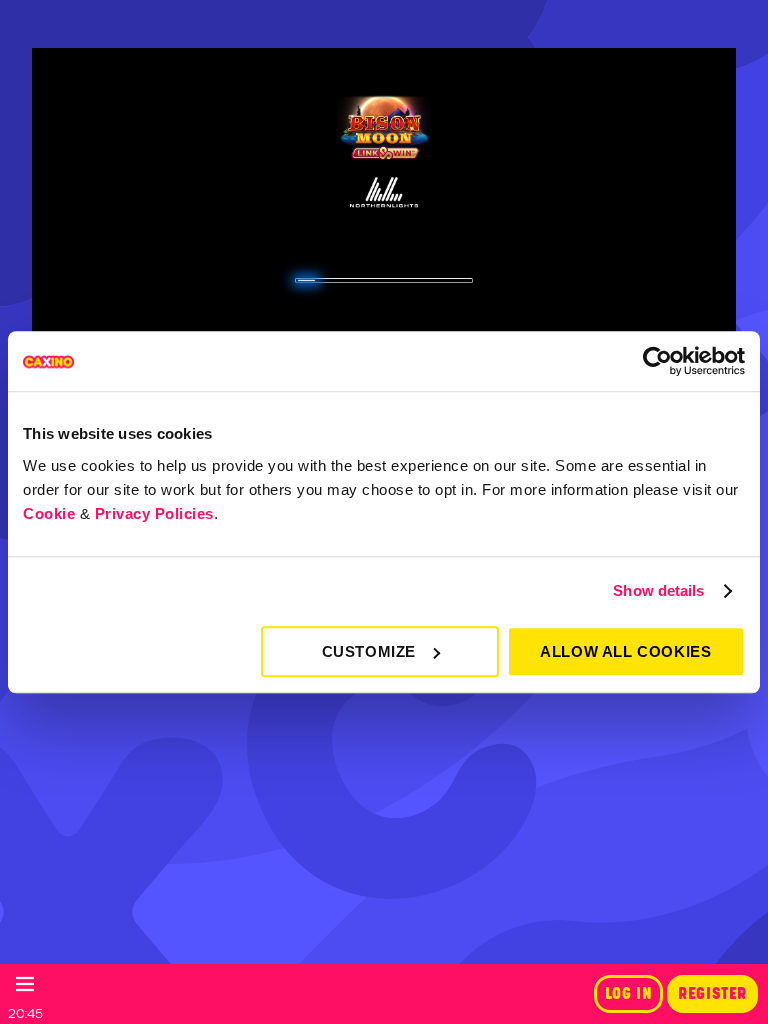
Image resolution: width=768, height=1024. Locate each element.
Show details (658, 590)
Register (712, 994)
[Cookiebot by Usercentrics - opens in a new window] (657, 361)
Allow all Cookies (625, 651)
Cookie (49, 513)
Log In (629, 994)
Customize (369, 651)
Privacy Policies (154, 513)
